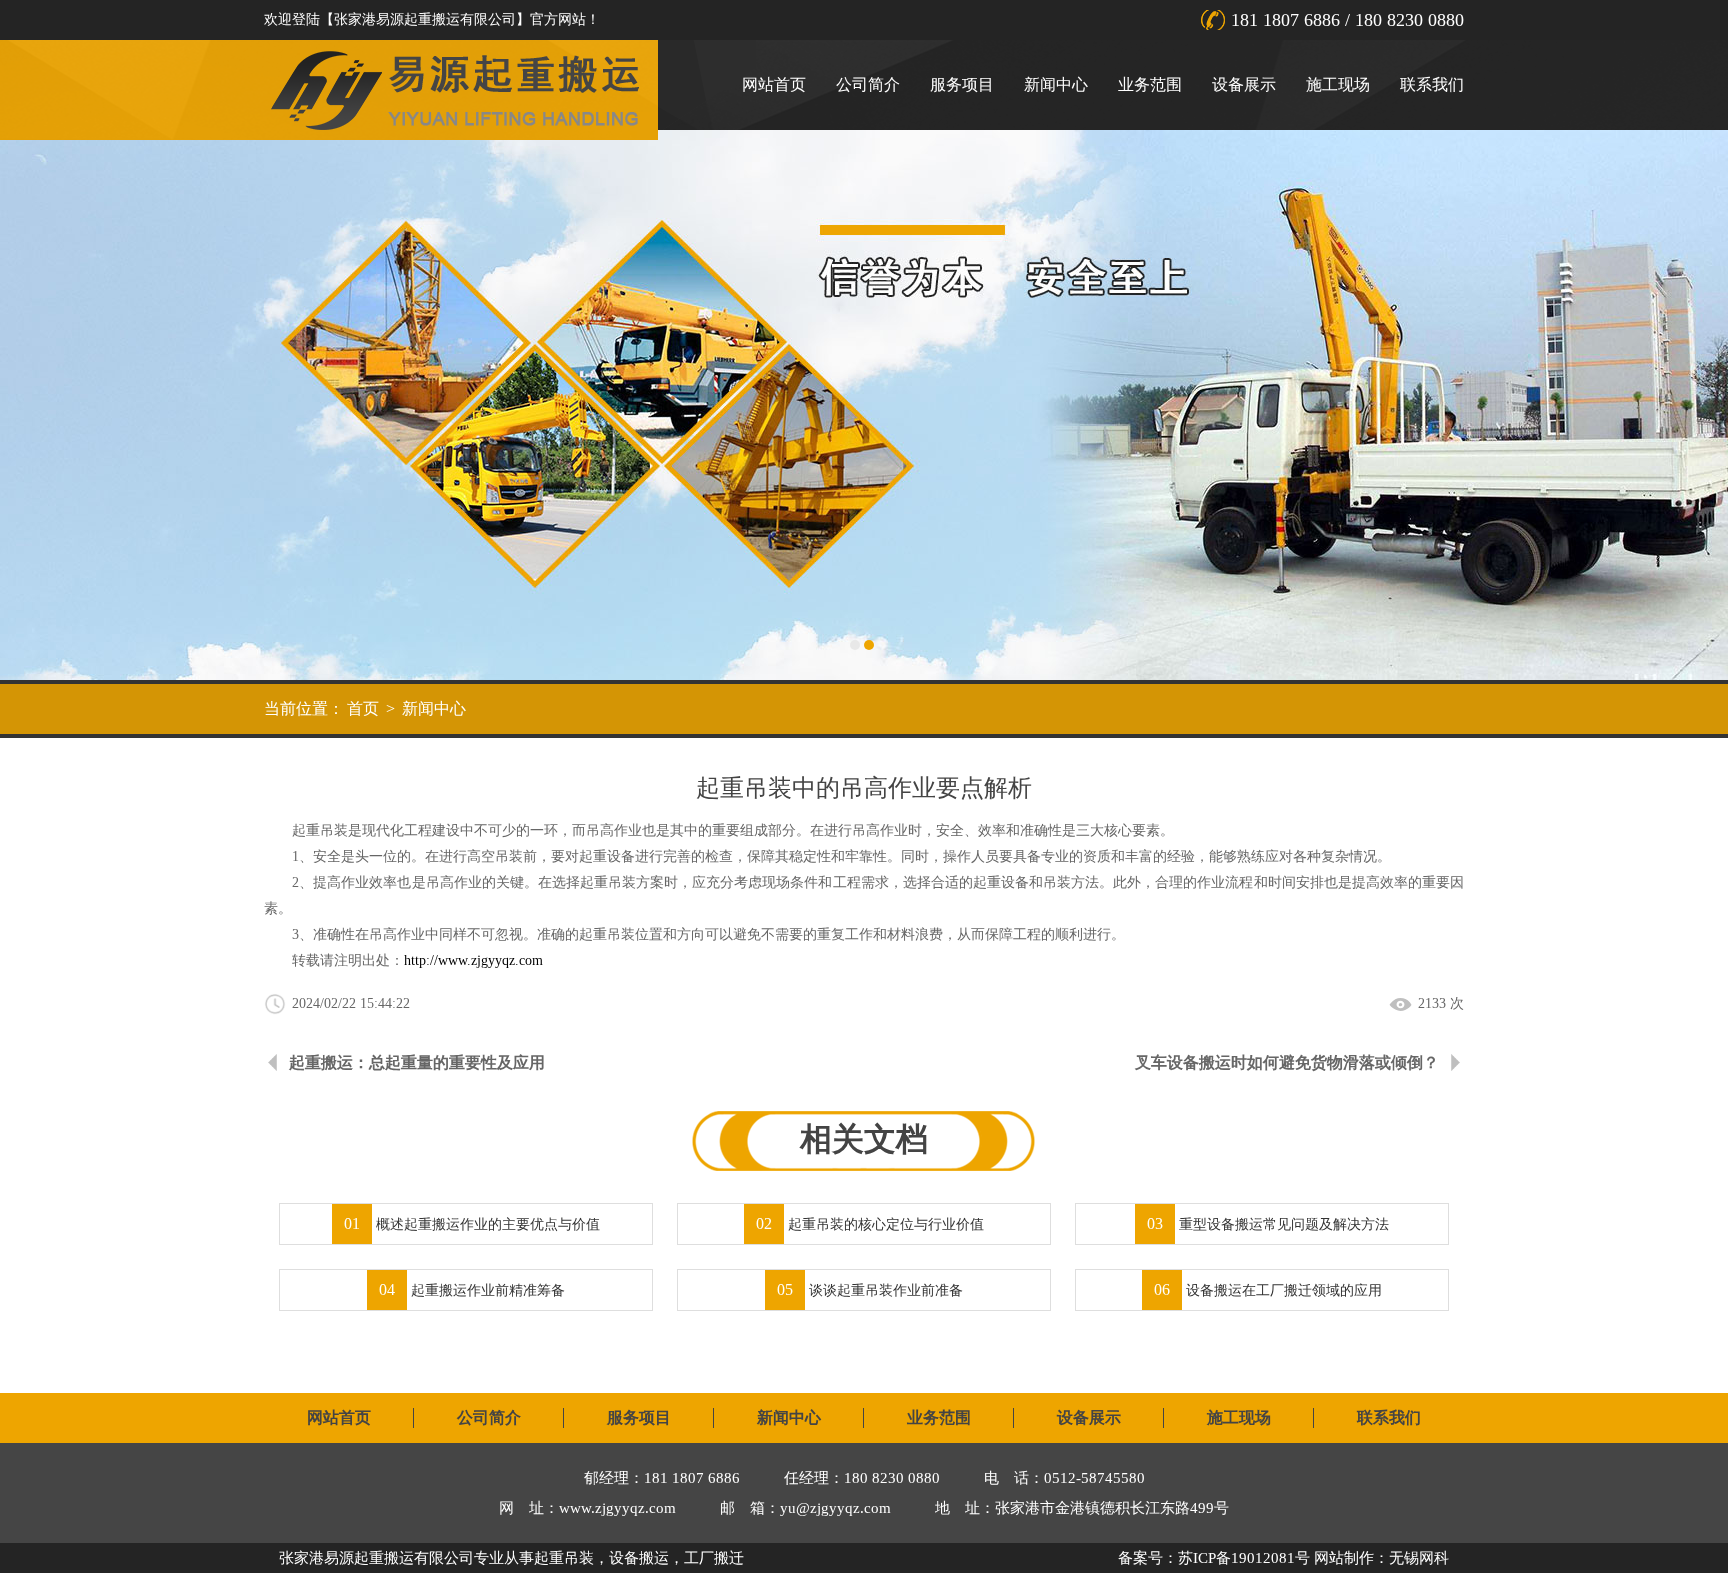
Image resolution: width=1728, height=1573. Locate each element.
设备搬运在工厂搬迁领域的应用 (1268, 1290)
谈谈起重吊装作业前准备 (870, 1290)
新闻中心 (1056, 84)
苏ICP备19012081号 (1244, 1558)
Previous (35, 405)
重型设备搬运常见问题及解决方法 (1268, 1224)
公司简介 (868, 84)
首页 (363, 708)
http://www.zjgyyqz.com (473, 960)
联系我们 (1432, 84)
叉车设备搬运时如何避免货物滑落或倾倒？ (1287, 1062)
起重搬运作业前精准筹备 (472, 1290)
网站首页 (774, 84)
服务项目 (962, 84)
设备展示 (1244, 84)
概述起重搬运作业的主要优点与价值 (472, 1224)
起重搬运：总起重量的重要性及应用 (417, 1062)
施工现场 (1338, 84)
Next (1693, 405)
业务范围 (1150, 84)
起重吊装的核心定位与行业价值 (870, 1224)
